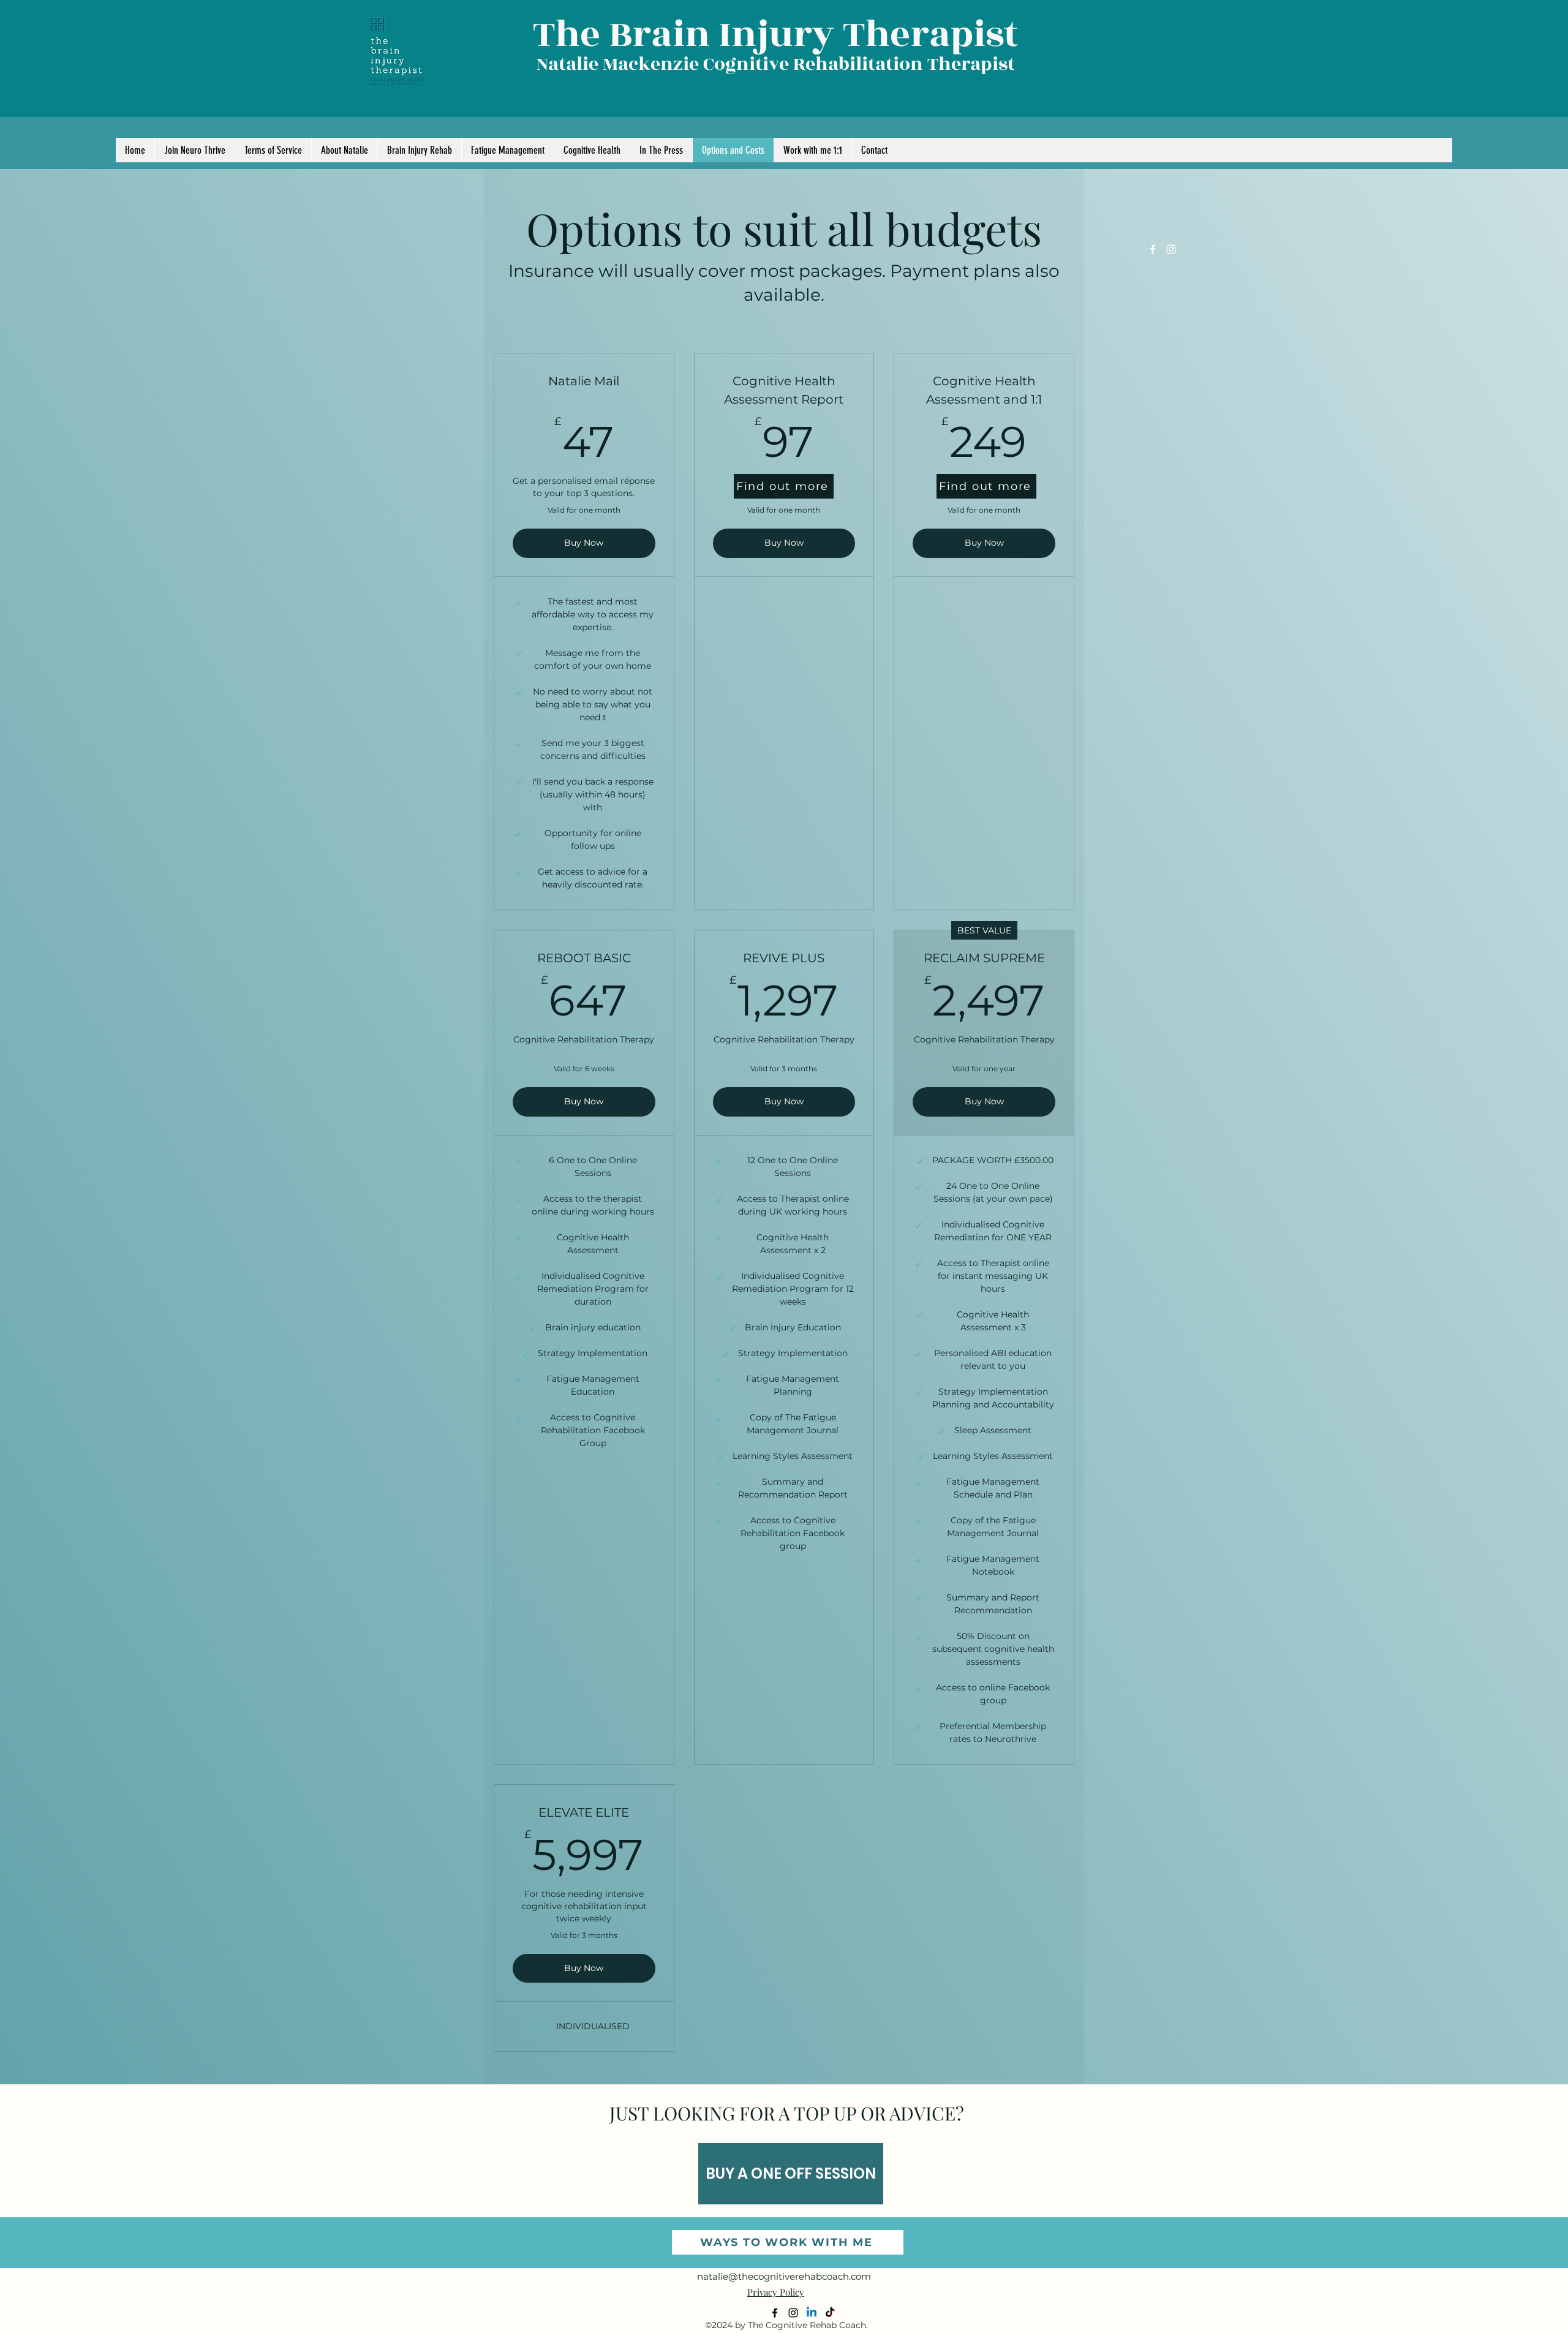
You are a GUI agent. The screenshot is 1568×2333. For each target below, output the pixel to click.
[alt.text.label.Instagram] (1171, 249)
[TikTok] (830, 2313)
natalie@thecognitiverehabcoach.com (784, 2276)
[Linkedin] (812, 2313)
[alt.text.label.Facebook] (1153, 249)
